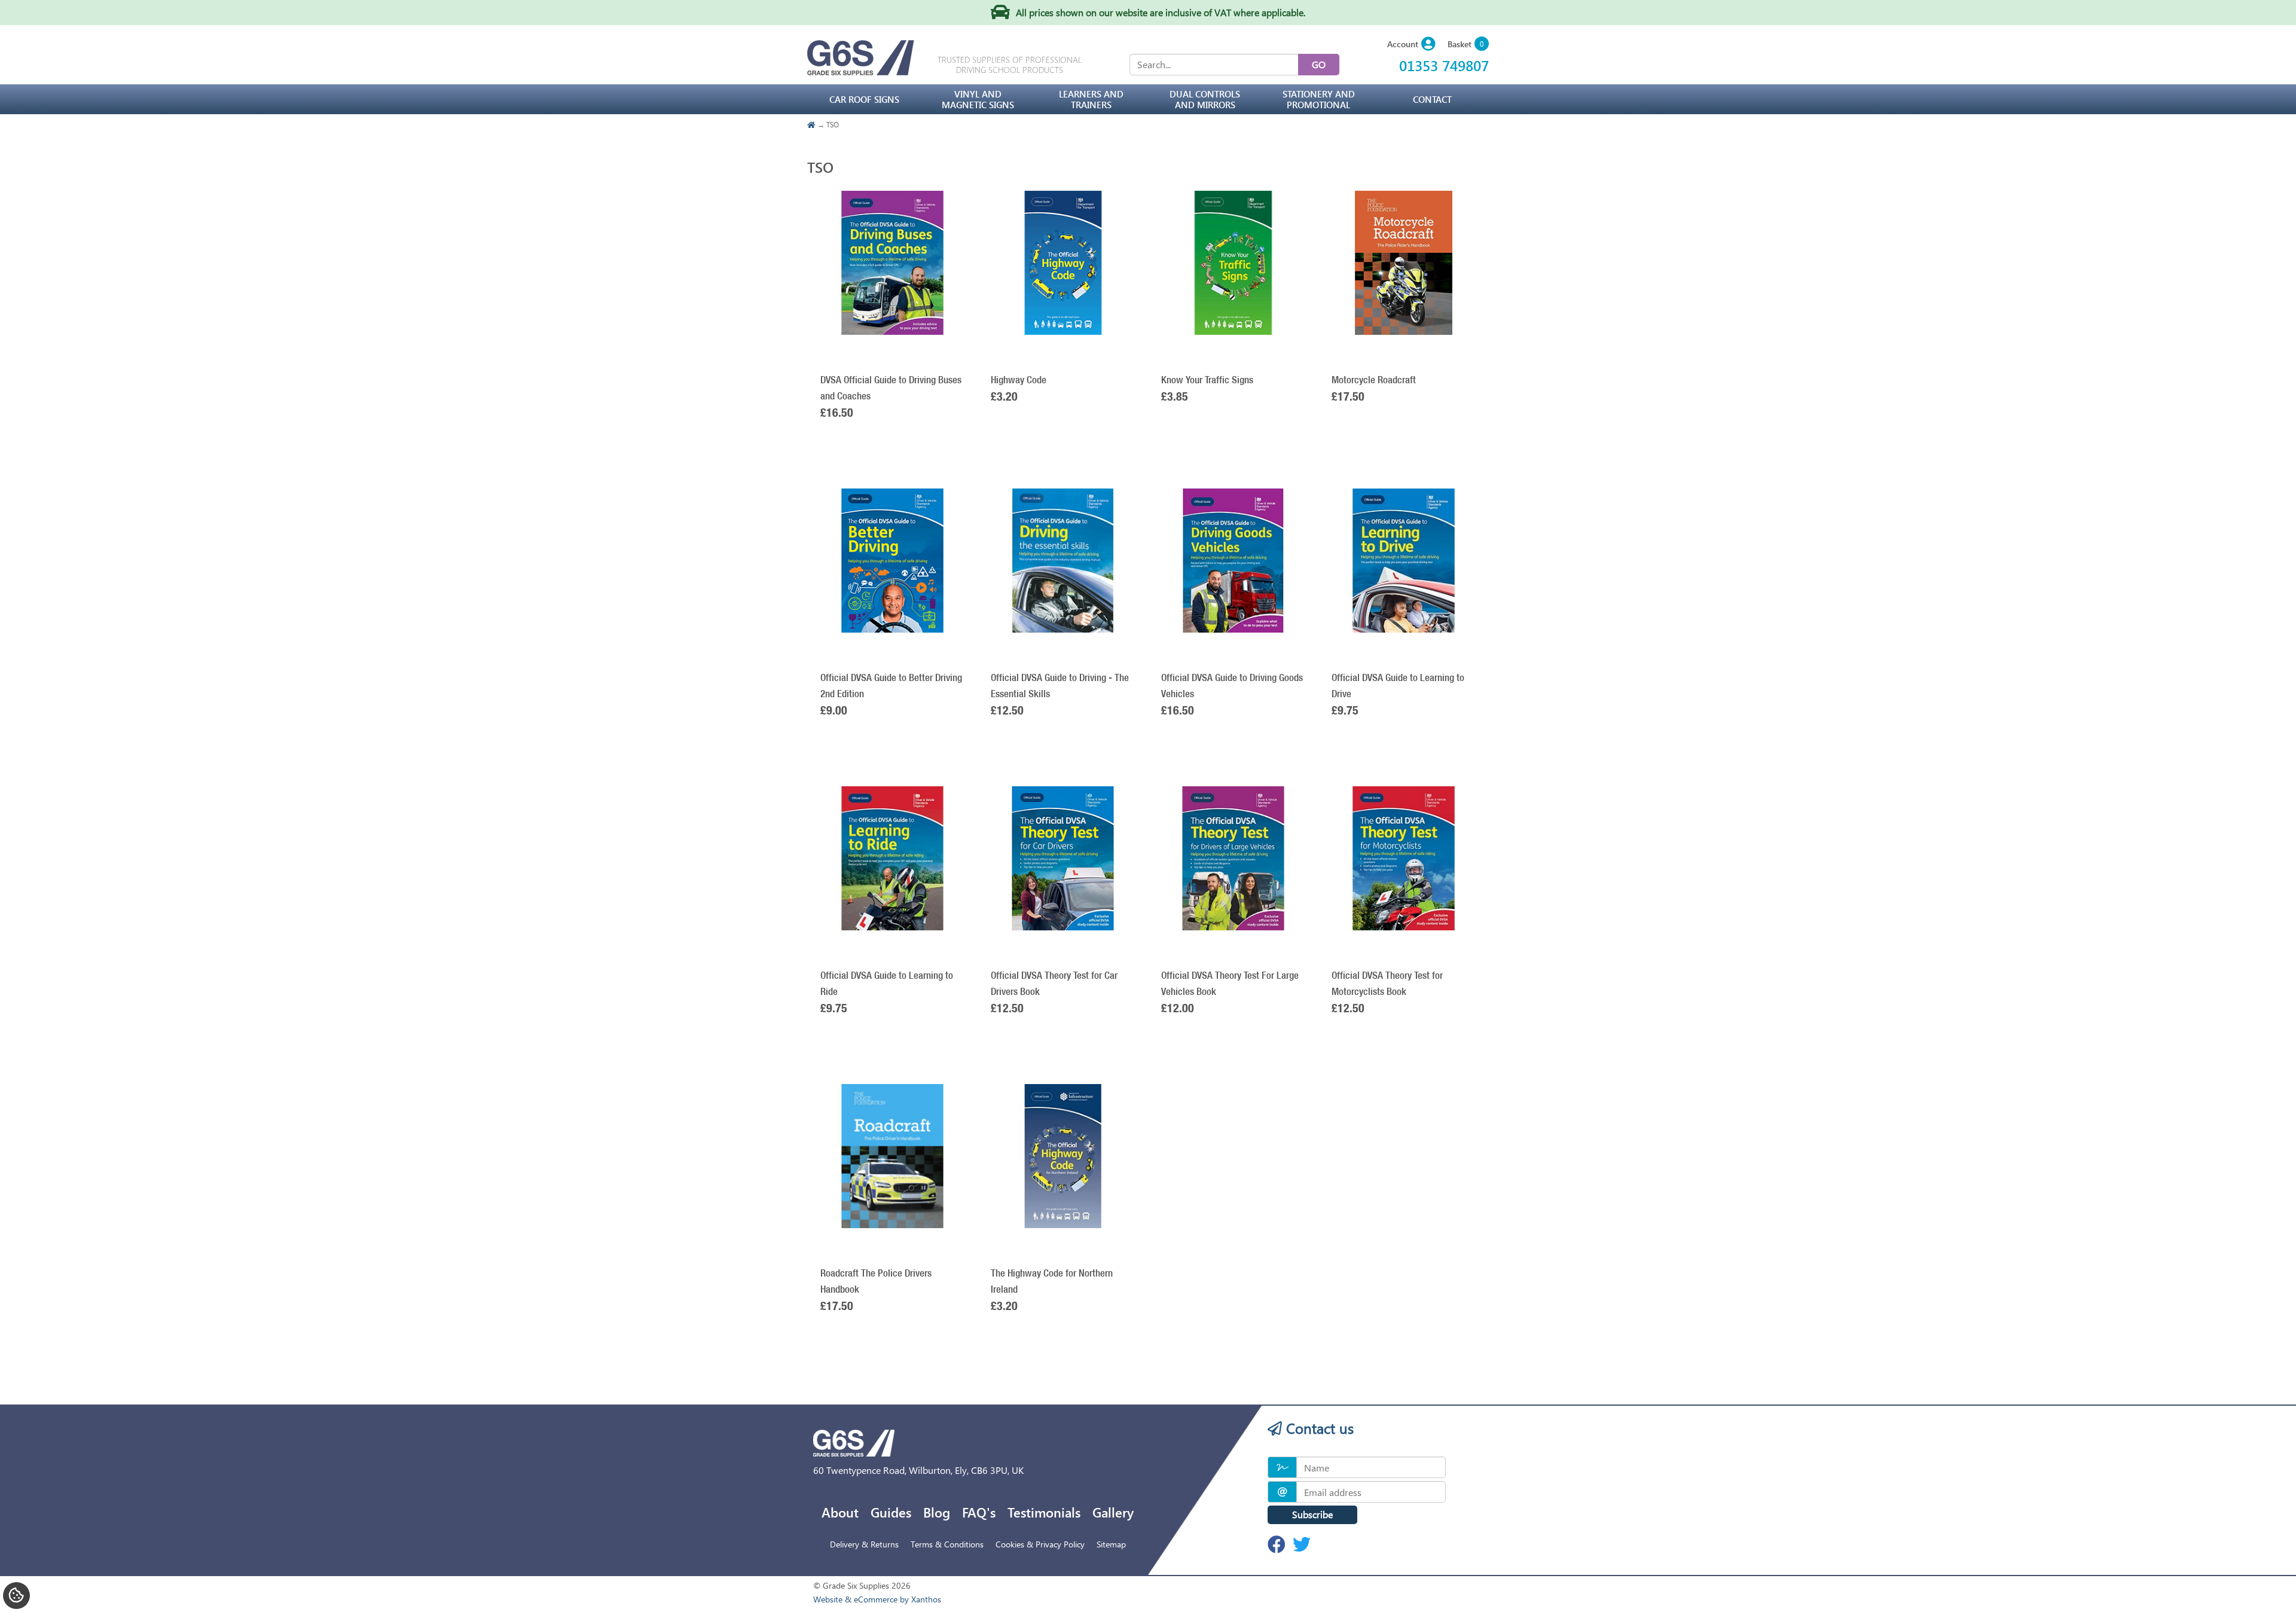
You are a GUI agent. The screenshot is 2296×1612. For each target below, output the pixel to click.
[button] (1411, 45)
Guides (891, 1512)
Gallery (1113, 1512)
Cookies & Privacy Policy (1040, 1544)
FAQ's (979, 1512)
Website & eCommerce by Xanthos (877, 1599)
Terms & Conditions (947, 1544)
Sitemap (1111, 1544)
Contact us (1318, 1428)
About (840, 1512)
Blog (937, 1512)
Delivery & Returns (864, 1544)
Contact (1432, 99)
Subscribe (1312, 1514)
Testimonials (1044, 1512)
